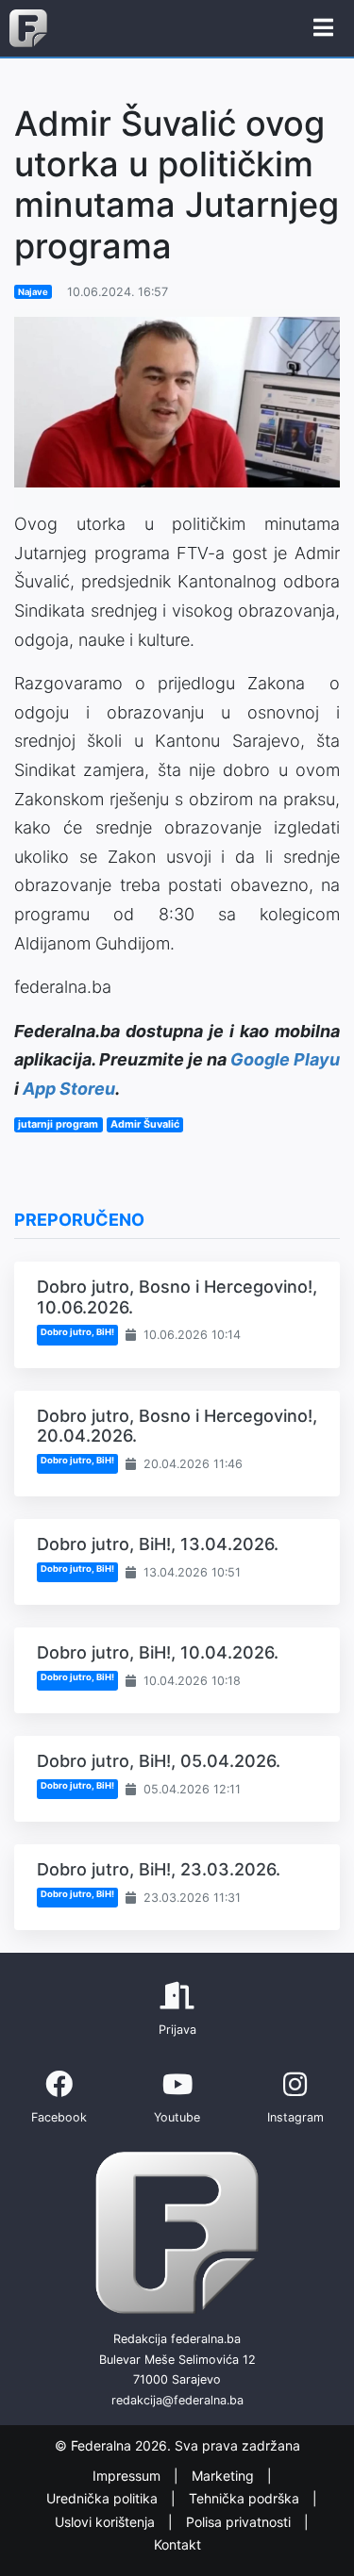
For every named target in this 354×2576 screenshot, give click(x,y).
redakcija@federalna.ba (177, 2400)
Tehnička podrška (246, 2498)
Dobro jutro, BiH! (77, 1332)
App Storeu (69, 1089)
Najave (33, 292)
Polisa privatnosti (240, 2522)
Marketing (225, 2476)
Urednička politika (104, 2498)
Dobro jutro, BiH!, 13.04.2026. (158, 1544)
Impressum (128, 2476)
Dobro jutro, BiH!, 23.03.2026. (159, 1869)
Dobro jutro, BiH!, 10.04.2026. (158, 1652)
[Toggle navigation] (323, 28)
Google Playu (285, 1059)
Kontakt (177, 2544)
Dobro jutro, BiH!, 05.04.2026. (159, 1761)
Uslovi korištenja (107, 2522)
